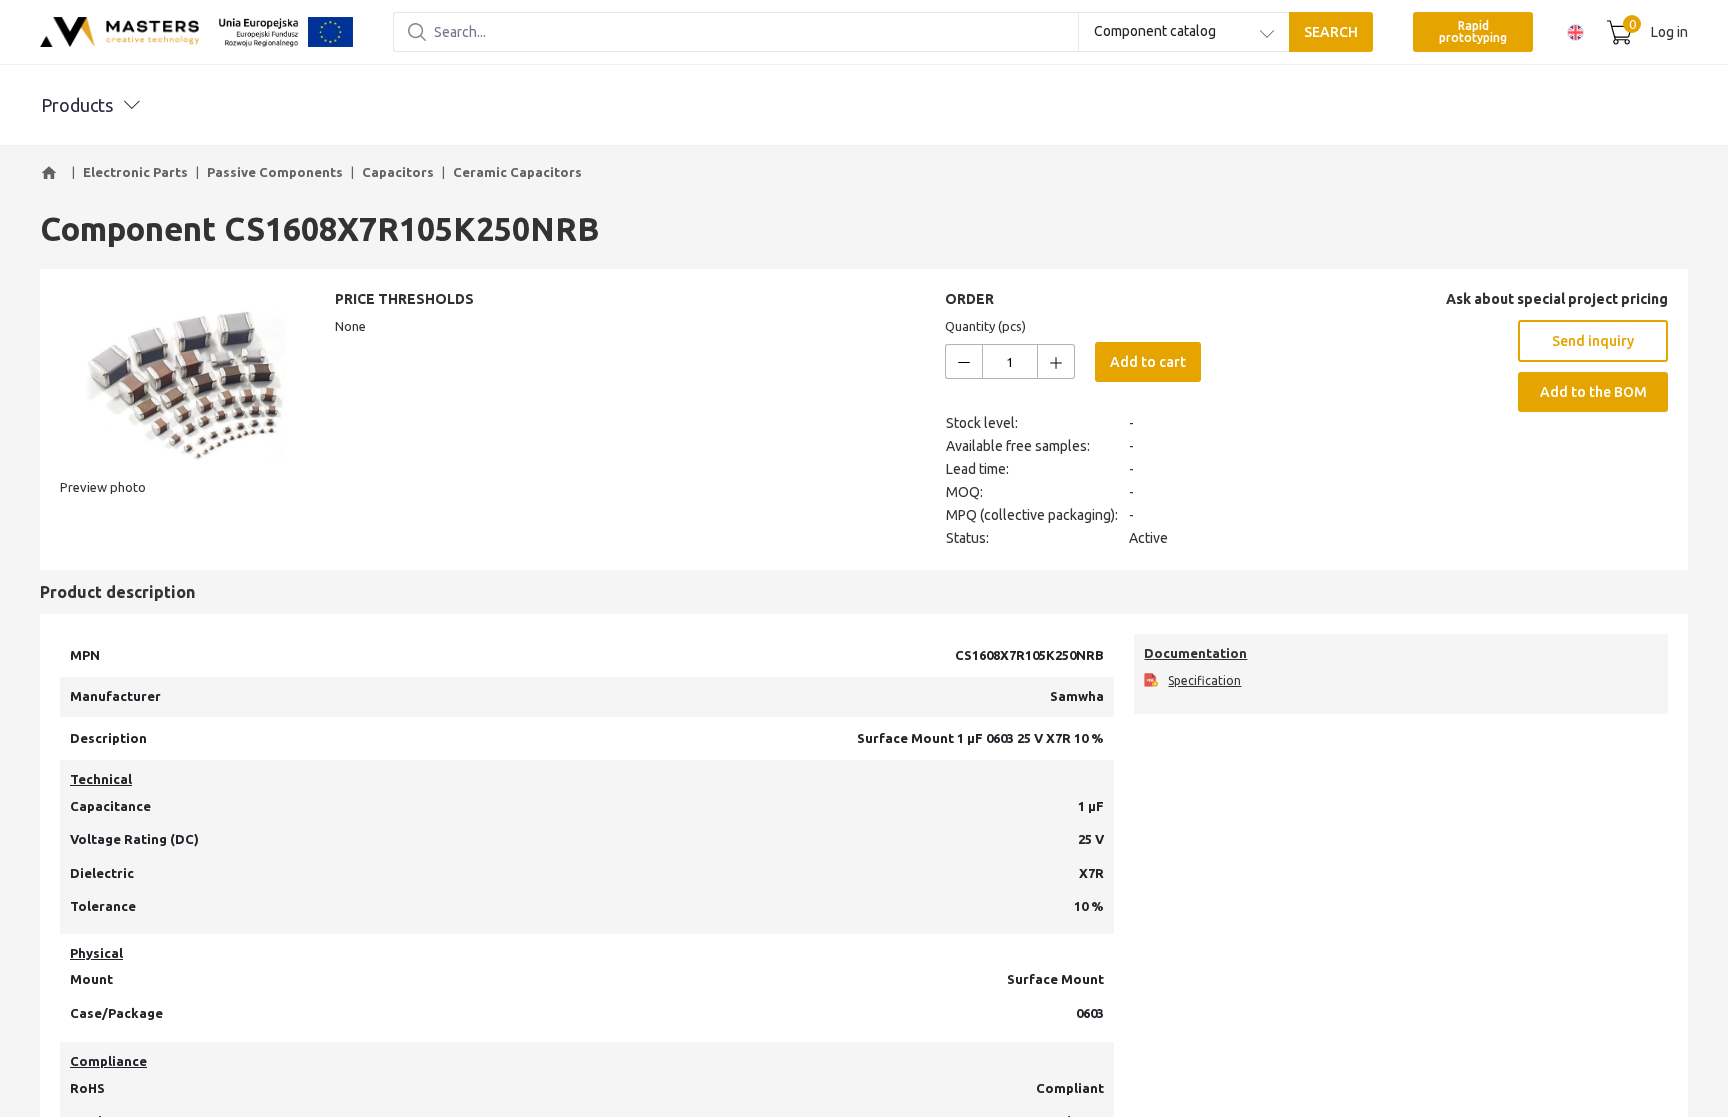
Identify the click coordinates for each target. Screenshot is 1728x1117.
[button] (52, 173)
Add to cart (1148, 362)
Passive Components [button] (275, 172)
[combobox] (1184, 32)
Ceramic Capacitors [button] (517, 172)
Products (77, 105)
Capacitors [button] (398, 172)
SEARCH (1331, 32)
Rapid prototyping (1473, 31)
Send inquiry (1593, 341)
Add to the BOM (1593, 392)
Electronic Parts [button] (135, 172)
